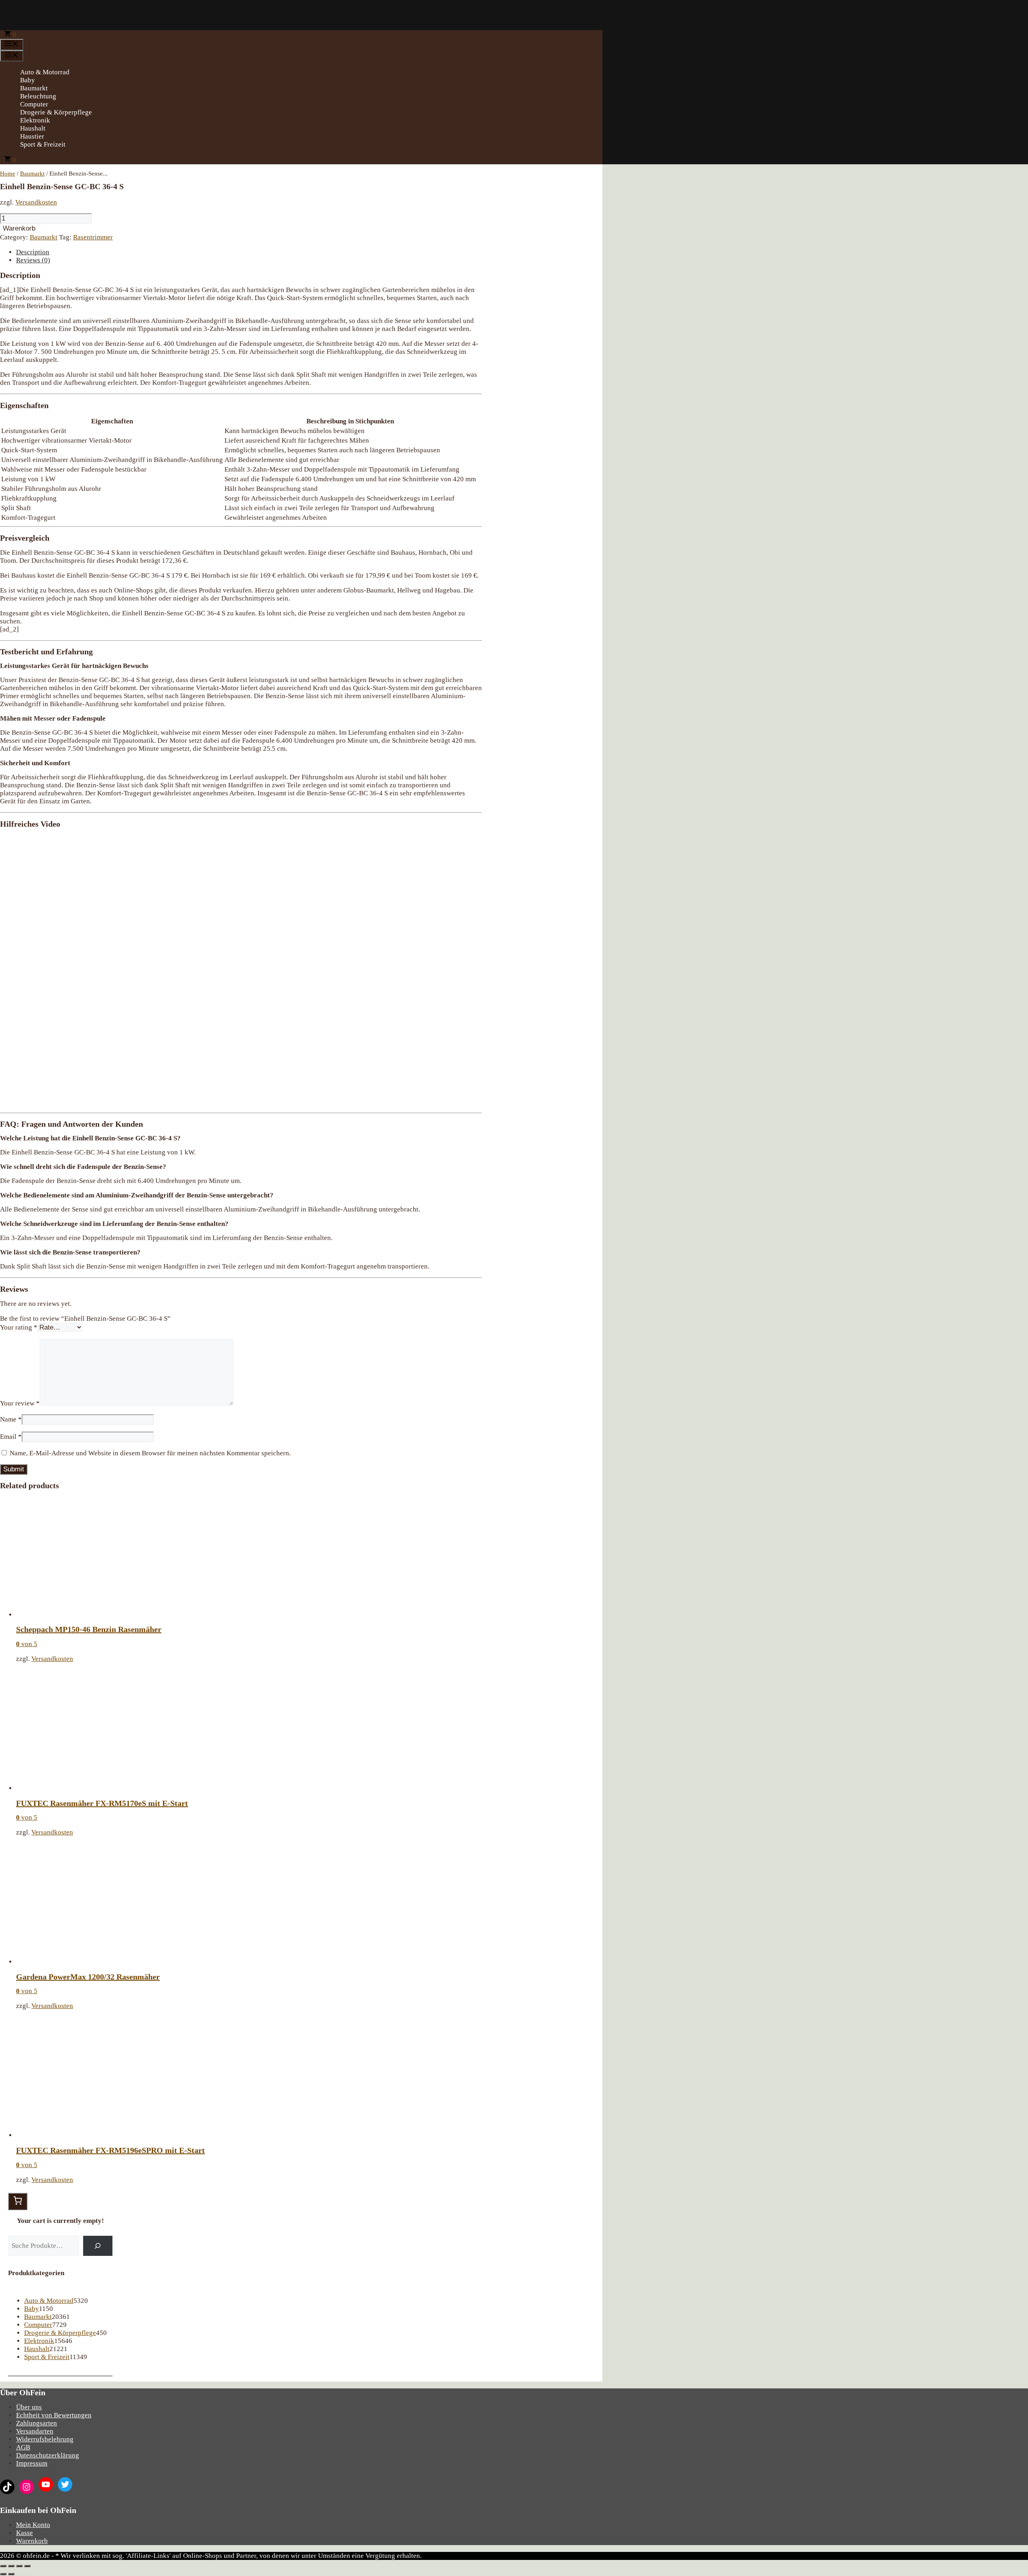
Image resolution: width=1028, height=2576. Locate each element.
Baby (28, 80)
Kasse (24, 2533)
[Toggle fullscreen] (19, 2566)
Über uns (29, 2407)
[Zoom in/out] (27, 2566)
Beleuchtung (38, 96)
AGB (23, 2447)
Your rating (19, 1327)
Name (11, 1419)
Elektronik (35, 120)
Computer (34, 104)
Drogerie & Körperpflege (56, 112)
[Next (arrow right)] (11, 2574)
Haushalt (33, 128)
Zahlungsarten (37, 2423)
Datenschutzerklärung (48, 2455)
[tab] (249, 252)
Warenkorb (19, 228)
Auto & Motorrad (45, 72)
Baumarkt (34, 88)
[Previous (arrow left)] (3, 2574)
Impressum (32, 2463)
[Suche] (98, 2246)
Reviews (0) (33, 260)
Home (8, 174)
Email (11, 1437)
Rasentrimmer (93, 237)
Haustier (32, 136)
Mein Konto (33, 2525)
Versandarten (35, 2431)
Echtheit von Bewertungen (54, 2415)
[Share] (11, 2566)
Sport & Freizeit (43, 144)
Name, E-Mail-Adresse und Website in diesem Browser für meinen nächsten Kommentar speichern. (150, 1453)
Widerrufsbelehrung (45, 2439)
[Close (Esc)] (3, 2566)
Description (33, 252)
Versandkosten (36, 202)
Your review (20, 1403)
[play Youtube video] (241, 970)
